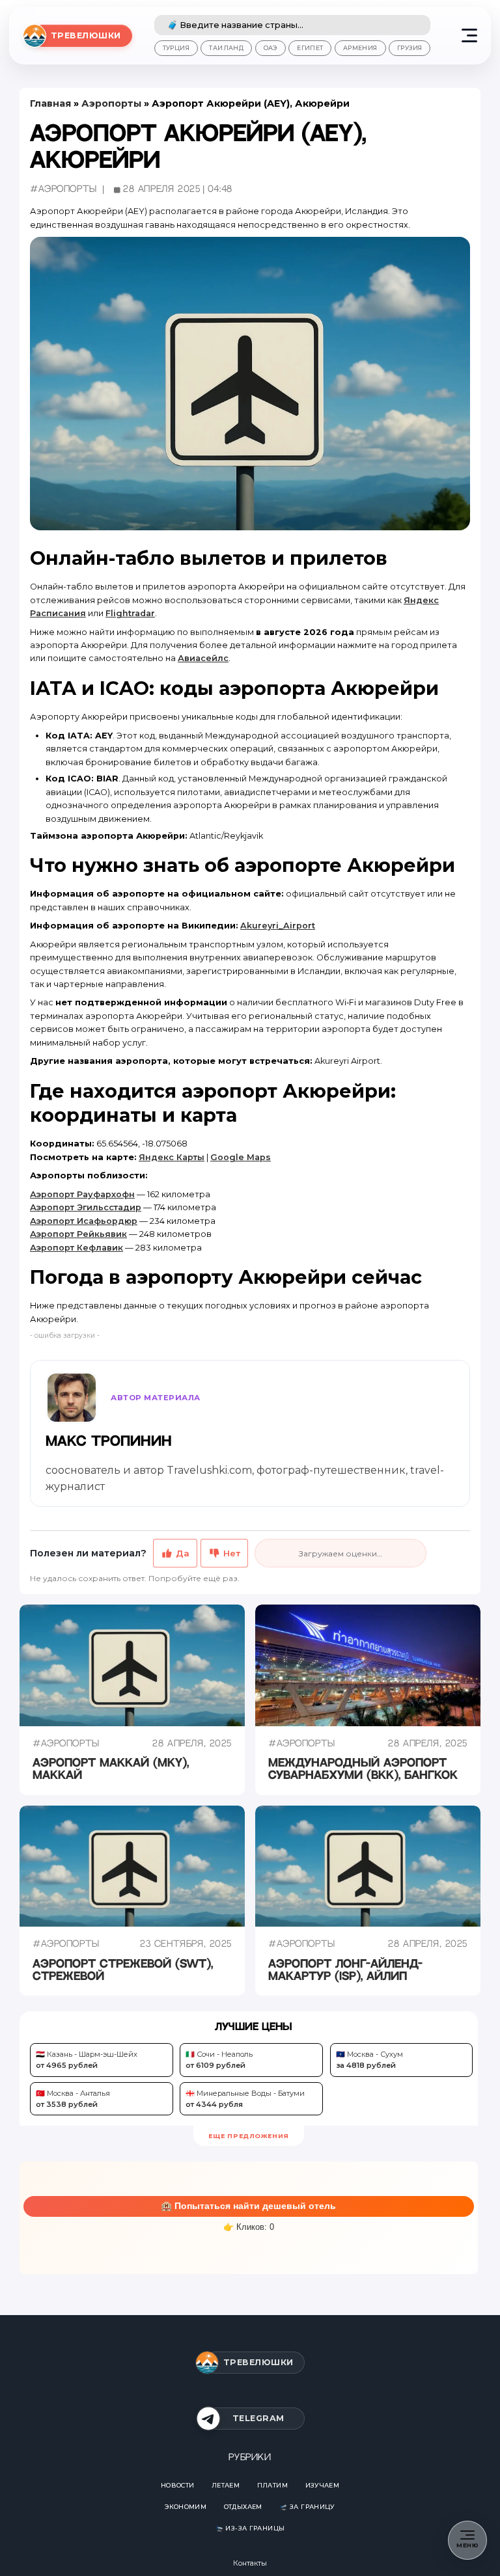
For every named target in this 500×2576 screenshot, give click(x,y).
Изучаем (323, 2485)
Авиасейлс (203, 658)
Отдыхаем (243, 2507)
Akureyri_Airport (278, 926)
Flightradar (130, 613)
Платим (272, 2485)
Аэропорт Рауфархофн (82, 1194)
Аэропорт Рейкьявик (78, 1234)
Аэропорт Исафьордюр (84, 1221)
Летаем (226, 2485)
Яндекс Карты (172, 1157)
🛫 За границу (307, 2507)
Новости (178, 2485)
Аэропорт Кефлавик (76, 1248)
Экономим (186, 2507)
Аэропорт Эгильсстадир (86, 1207)
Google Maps (241, 1157)
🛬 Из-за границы (250, 2528)
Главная (50, 103)
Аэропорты (111, 103)
